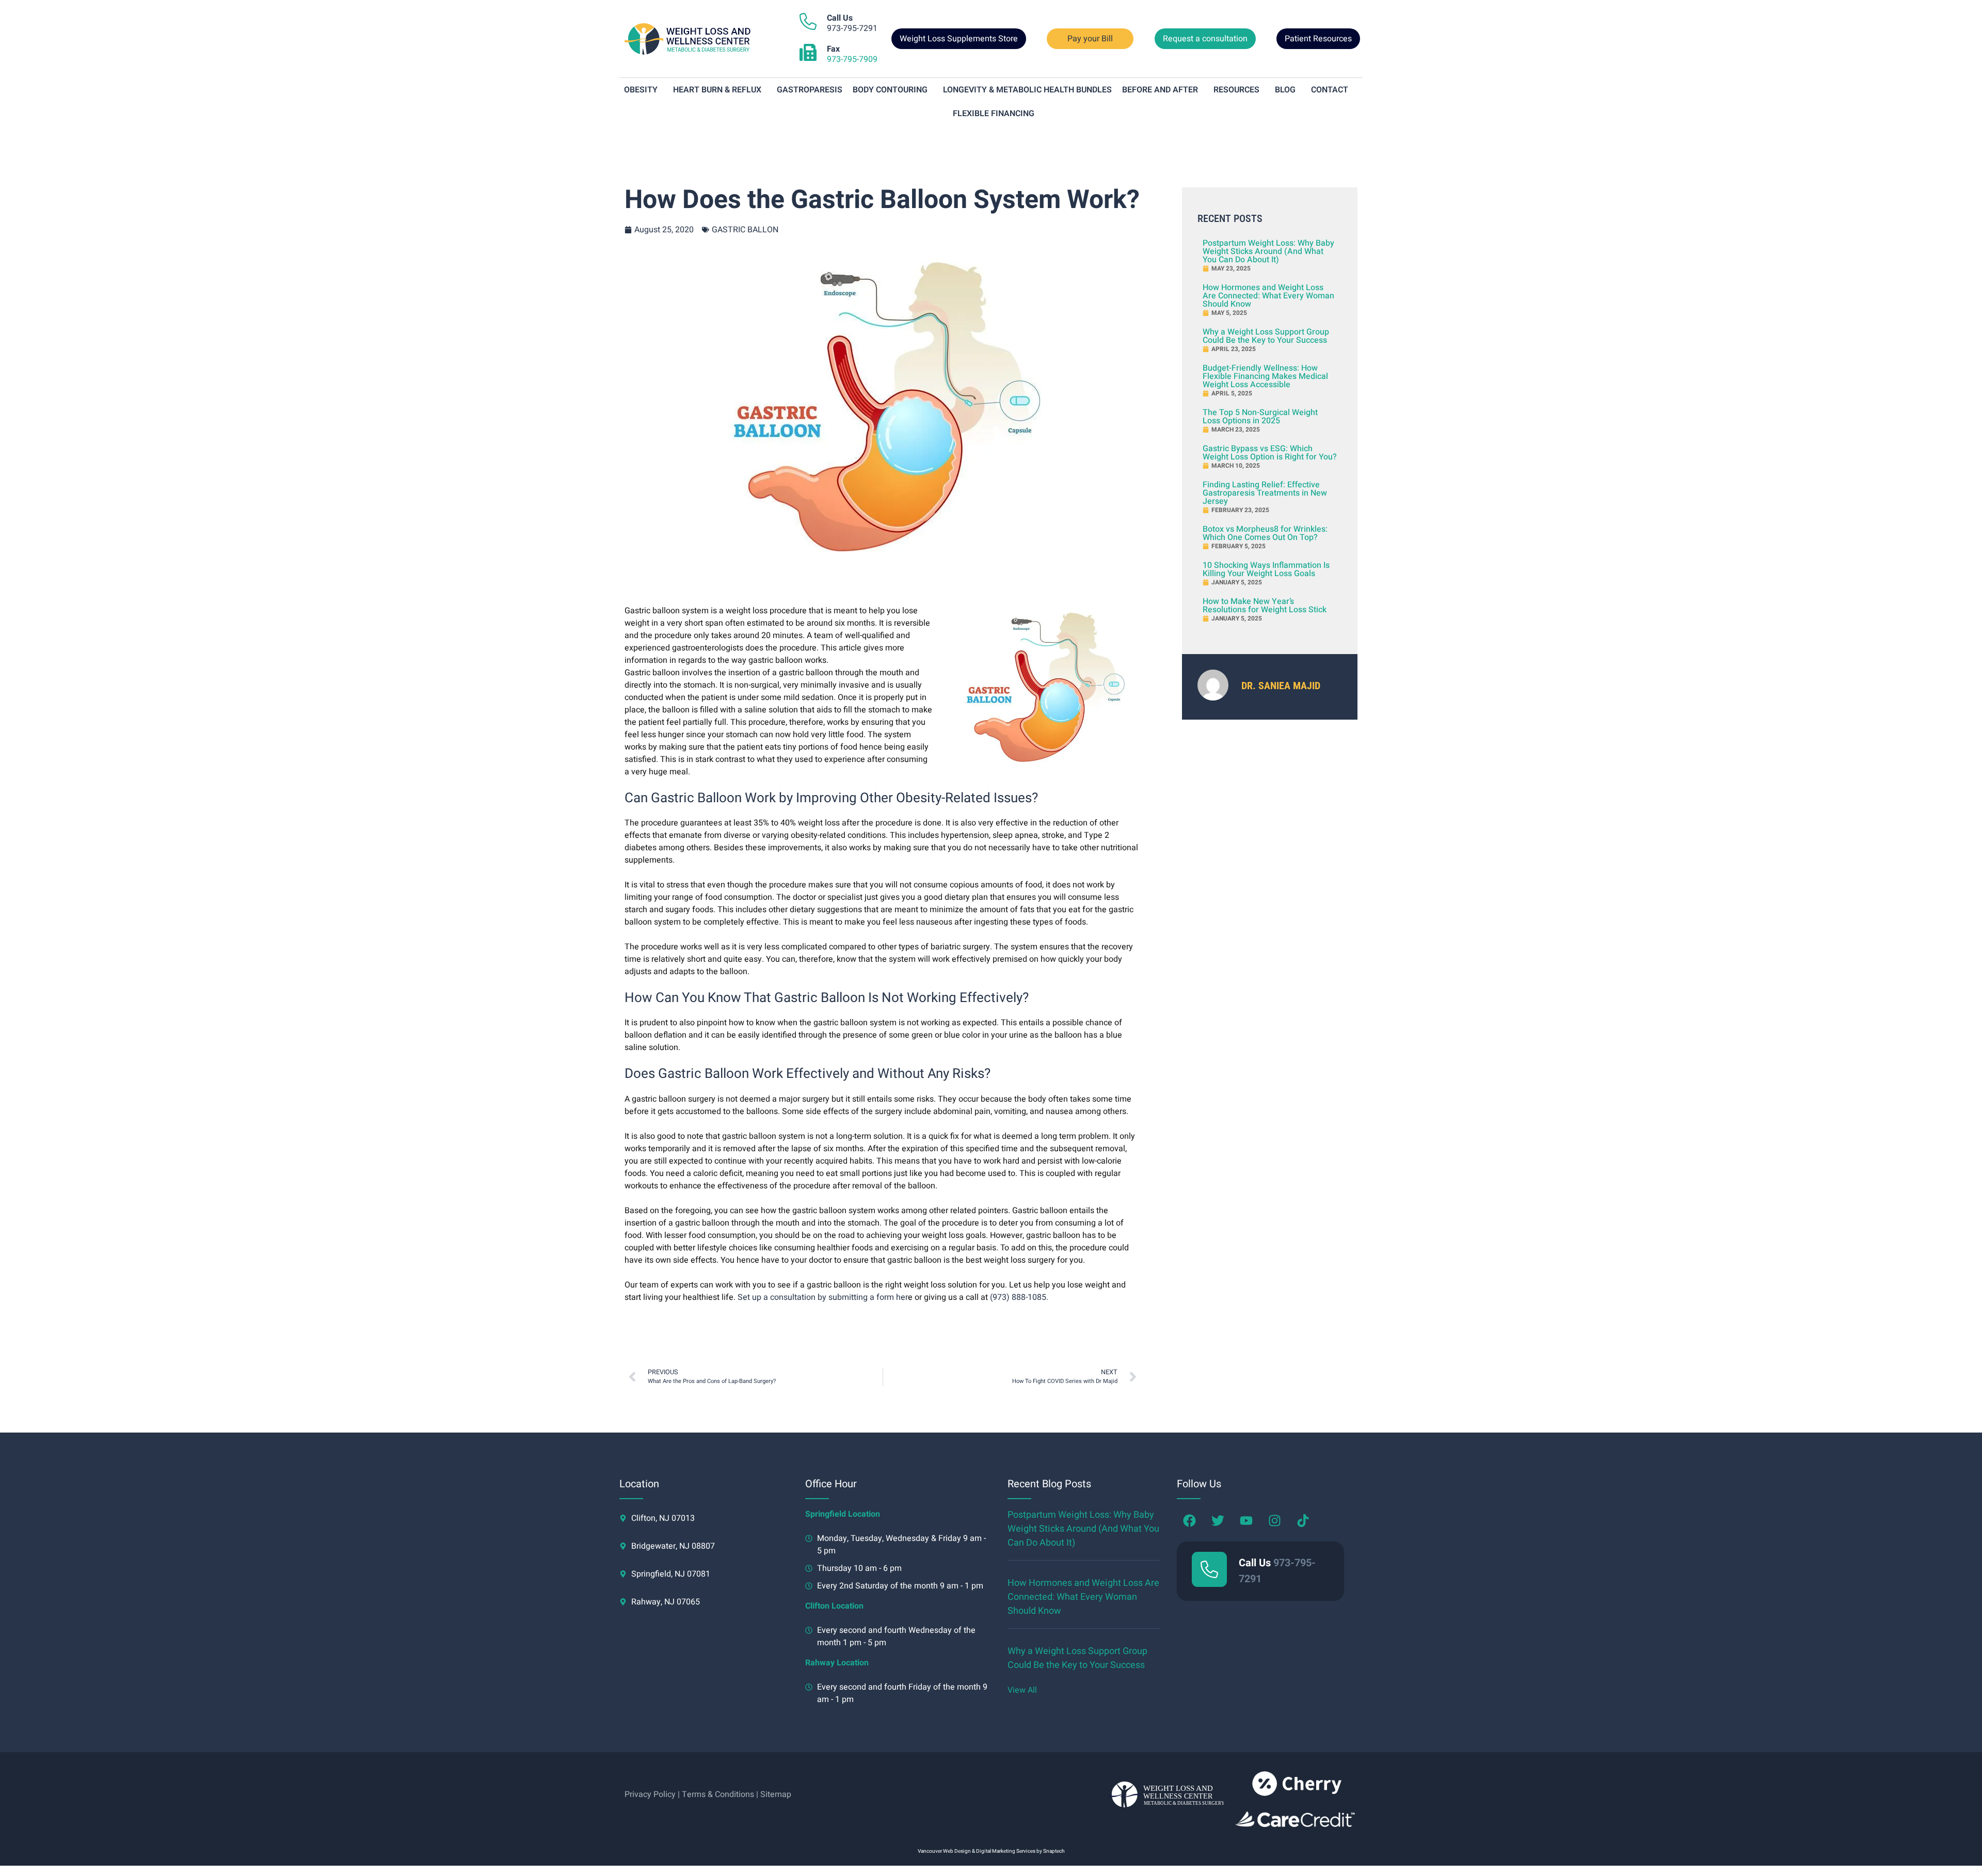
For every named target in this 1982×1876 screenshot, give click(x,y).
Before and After (1160, 90)
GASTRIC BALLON (745, 230)
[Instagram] (1275, 1521)
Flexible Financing (994, 114)
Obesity (641, 90)
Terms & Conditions (718, 1794)
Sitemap (776, 1794)
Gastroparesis (810, 90)
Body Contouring (890, 90)
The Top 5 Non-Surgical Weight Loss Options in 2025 (1260, 417)
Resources (1236, 90)
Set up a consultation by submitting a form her (823, 1297)
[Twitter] (1218, 1521)
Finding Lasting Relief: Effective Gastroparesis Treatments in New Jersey (1265, 493)
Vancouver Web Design (944, 1851)
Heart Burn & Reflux (717, 90)
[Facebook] (1190, 1521)
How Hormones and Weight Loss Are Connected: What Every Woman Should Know (1268, 296)
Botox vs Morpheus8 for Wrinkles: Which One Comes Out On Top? (1265, 533)
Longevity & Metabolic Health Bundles (1027, 90)
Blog (1285, 90)
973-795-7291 (852, 23)
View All (1022, 1690)
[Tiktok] (1303, 1521)
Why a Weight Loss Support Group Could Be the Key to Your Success (1266, 336)
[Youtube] (1246, 1521)
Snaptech (1054, 1851)
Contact (1330, 90)
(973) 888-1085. (1019, 1297)
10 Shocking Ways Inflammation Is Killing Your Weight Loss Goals (1266, 569)
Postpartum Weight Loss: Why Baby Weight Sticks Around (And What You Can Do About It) (1268, 251)
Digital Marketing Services (1006, 1851)
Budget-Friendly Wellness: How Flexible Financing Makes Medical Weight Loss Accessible (1265, 376)
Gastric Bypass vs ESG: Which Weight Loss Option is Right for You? (1270, 453)
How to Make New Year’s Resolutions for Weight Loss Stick (1265, 606)
